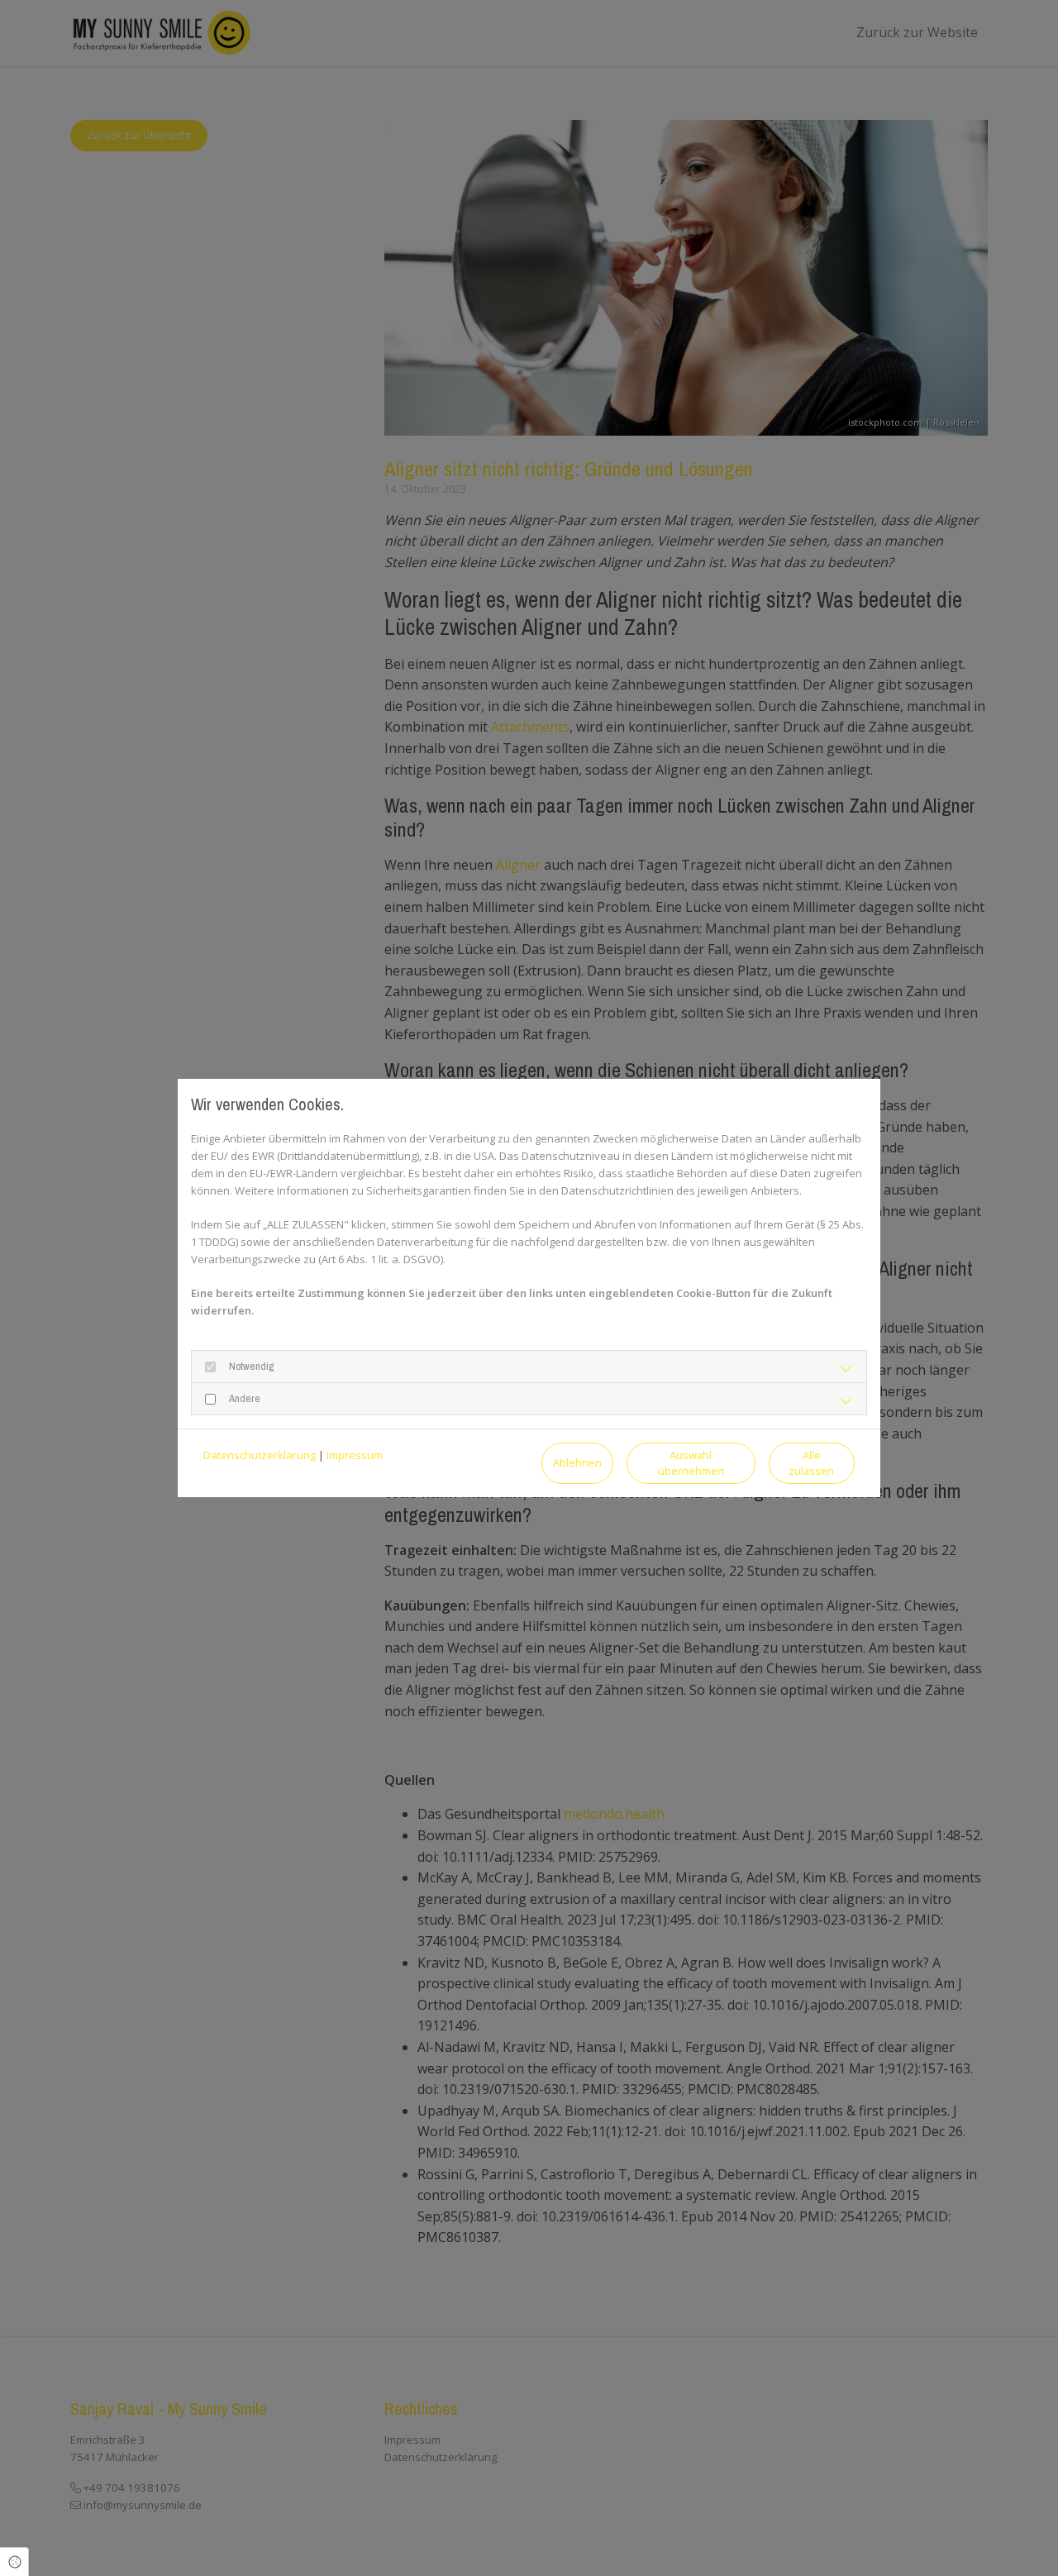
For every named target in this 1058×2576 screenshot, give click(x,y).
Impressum (355, 1455)
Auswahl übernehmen (691, 1463)
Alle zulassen (811, 1463)
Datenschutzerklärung (260, 1455)
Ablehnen (577, 1462)
